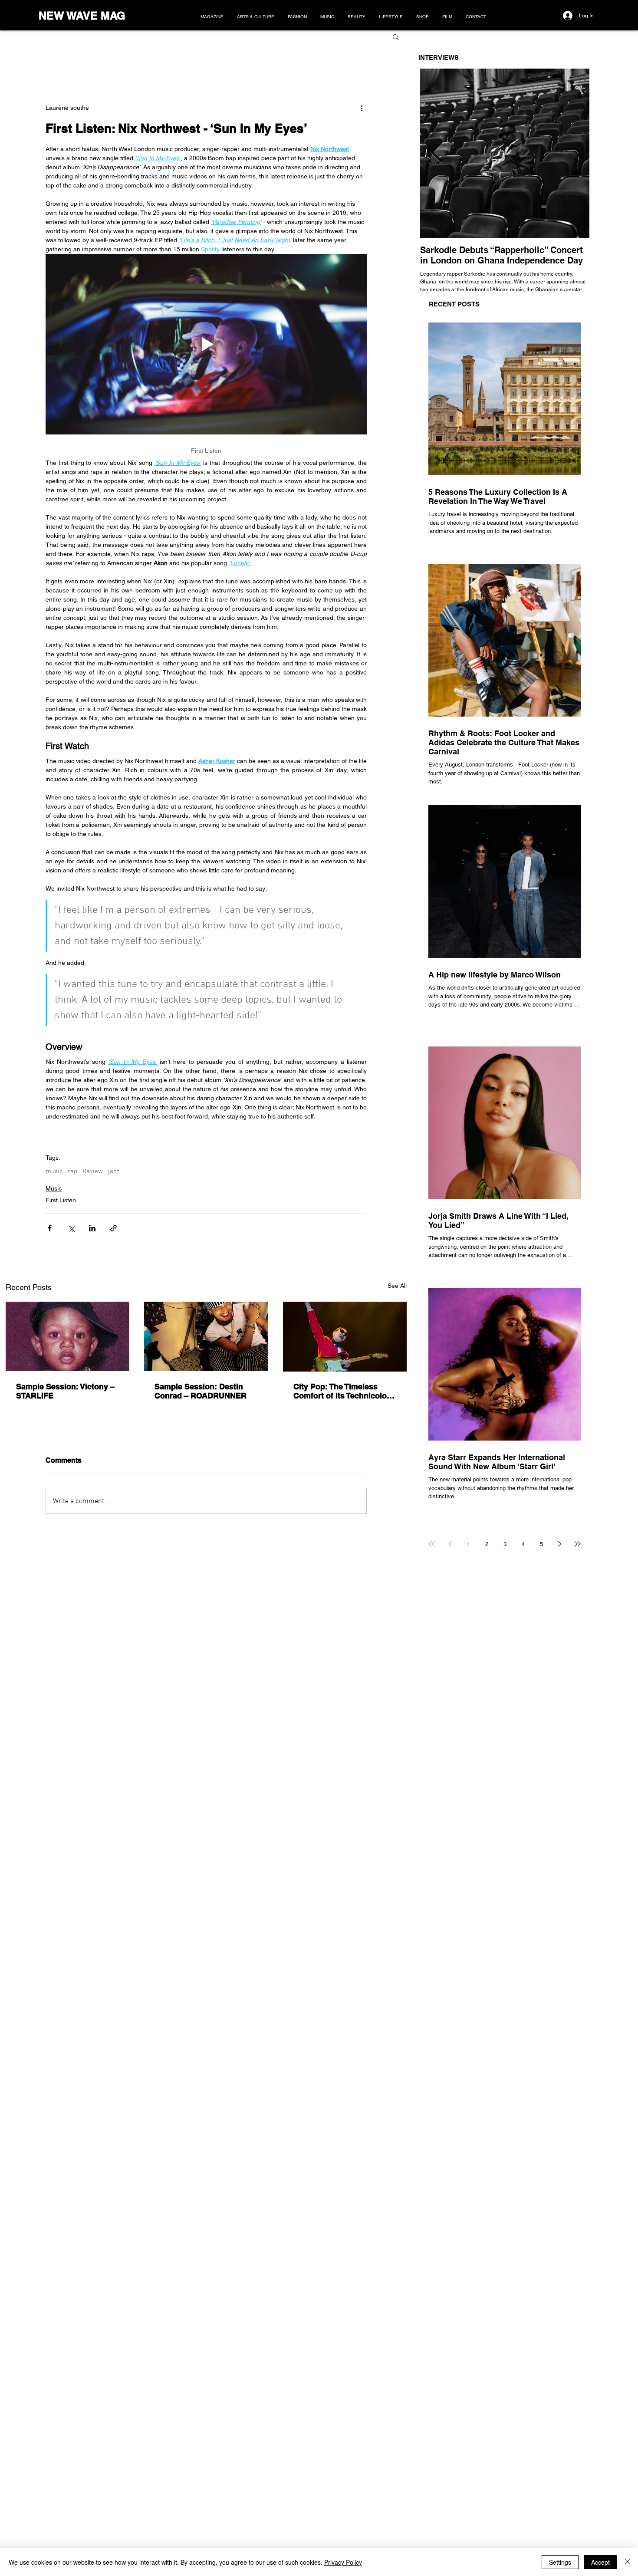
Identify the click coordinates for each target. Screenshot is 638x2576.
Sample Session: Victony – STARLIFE (65, 1391)
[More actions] (362, 108)
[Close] (628, 2562)
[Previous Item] (437, 153)
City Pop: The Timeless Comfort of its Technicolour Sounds (344, 1391)
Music (54, 1188)
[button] (396, 36)
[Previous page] (450, 1544)
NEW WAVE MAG (82, 16)
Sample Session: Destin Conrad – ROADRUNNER (201, 1391)
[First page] (432, 1544)
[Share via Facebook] (50, 1228)
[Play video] (206, 344)
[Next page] (559, 1544)
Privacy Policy (343, 2562)
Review (93, 1171)
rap (72, 1171)
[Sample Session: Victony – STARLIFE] (67, 1336)
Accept (600, 2562)
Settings (560, 2562)
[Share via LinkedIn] (92, 1228)
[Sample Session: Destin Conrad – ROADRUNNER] (206, 1336)
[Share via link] (113, 1228)
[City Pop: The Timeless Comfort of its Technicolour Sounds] (345, 1337)
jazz (114, 1171)
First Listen (61, 1200)
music (54, 1171)
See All (397, 1286)
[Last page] (578, 1544)
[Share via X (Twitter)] (71, 1228)
